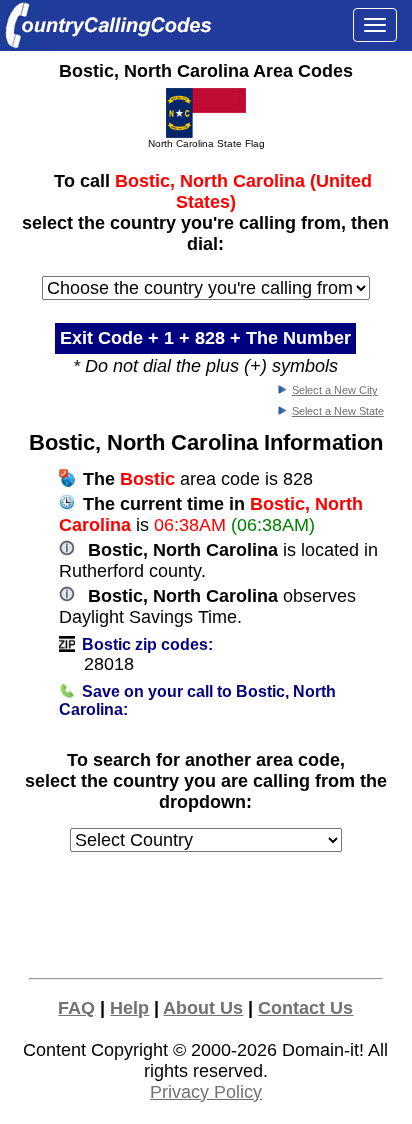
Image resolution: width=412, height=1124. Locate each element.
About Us (203, 1008)
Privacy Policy (206, 1092)
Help (129, 1008)
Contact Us (305, 1008)
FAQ (76, 1008)
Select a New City (335, 390)
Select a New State (338, 411)
